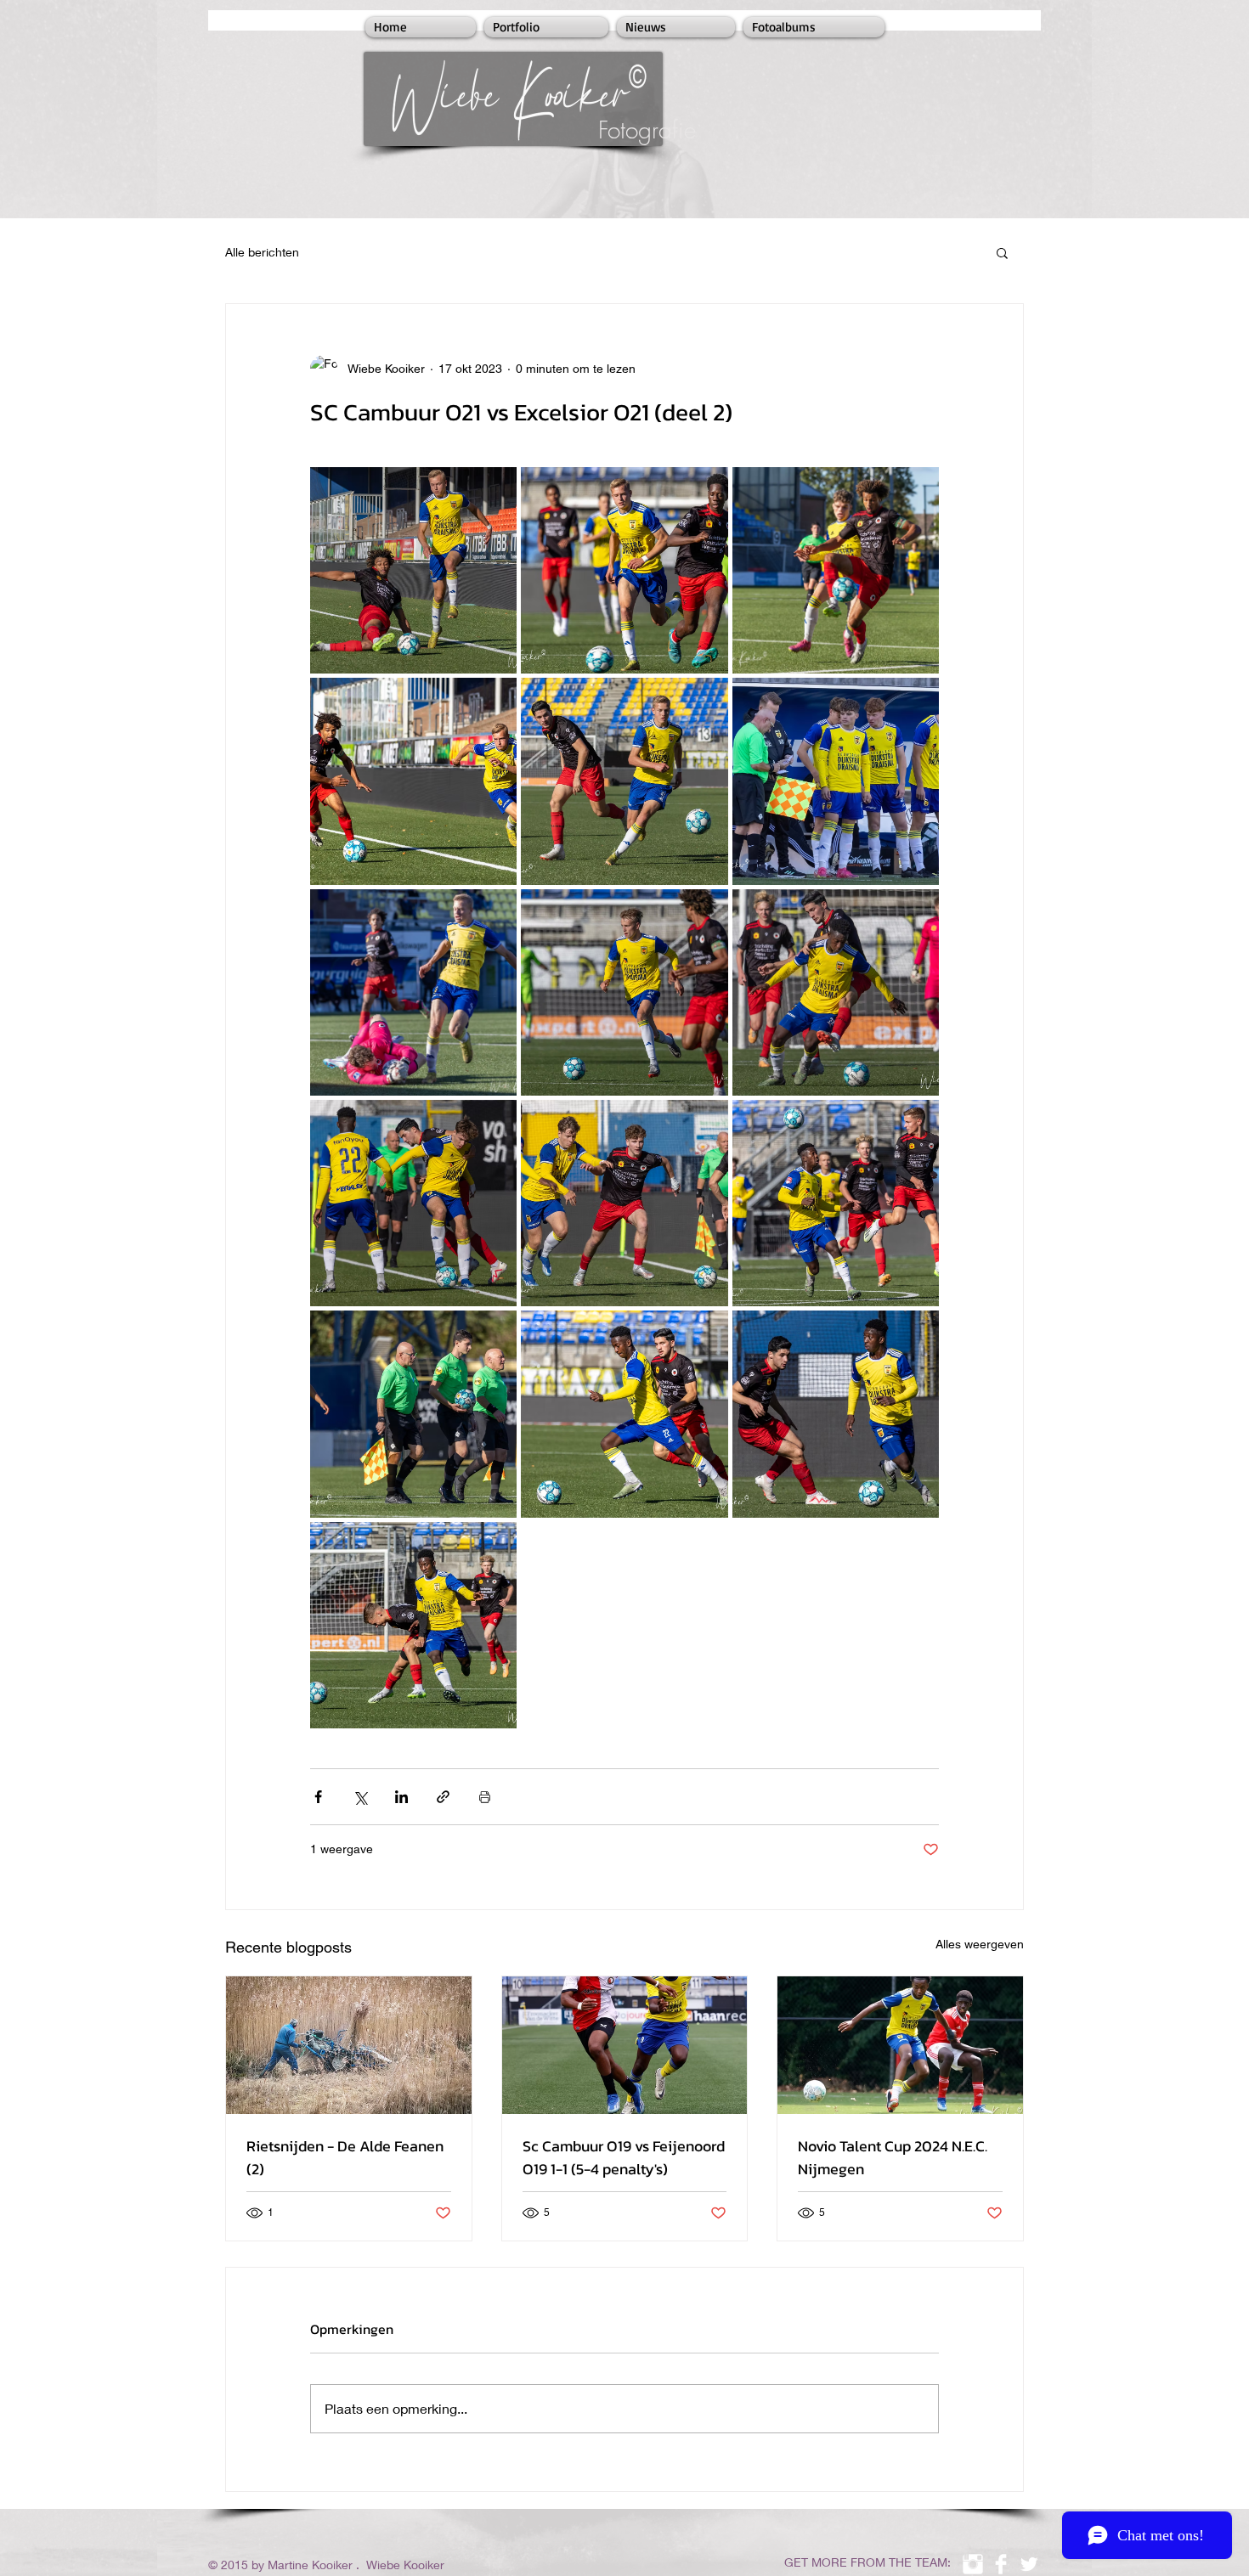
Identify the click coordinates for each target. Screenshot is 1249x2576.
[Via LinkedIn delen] (401, 1797)
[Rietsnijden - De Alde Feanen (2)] (349, 2045)
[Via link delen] (443, 1797)
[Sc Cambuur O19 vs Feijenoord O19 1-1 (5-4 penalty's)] (625, 2045)
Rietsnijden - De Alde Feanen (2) (345, 2157)
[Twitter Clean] (1029, 2564)
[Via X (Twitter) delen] (360, 1797)
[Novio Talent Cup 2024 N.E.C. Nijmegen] (900, 2045)
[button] (1002, 252)
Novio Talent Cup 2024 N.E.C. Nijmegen (893, 2157)
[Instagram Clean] (973, 2564)
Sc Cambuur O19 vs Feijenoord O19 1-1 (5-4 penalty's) (624, 2157)
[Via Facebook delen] (318, 1797)
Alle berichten (262, 252)
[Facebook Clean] (1001, 2564)
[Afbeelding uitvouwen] (413, 570)
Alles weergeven (980, 1944)
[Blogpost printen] (485, 1797)
